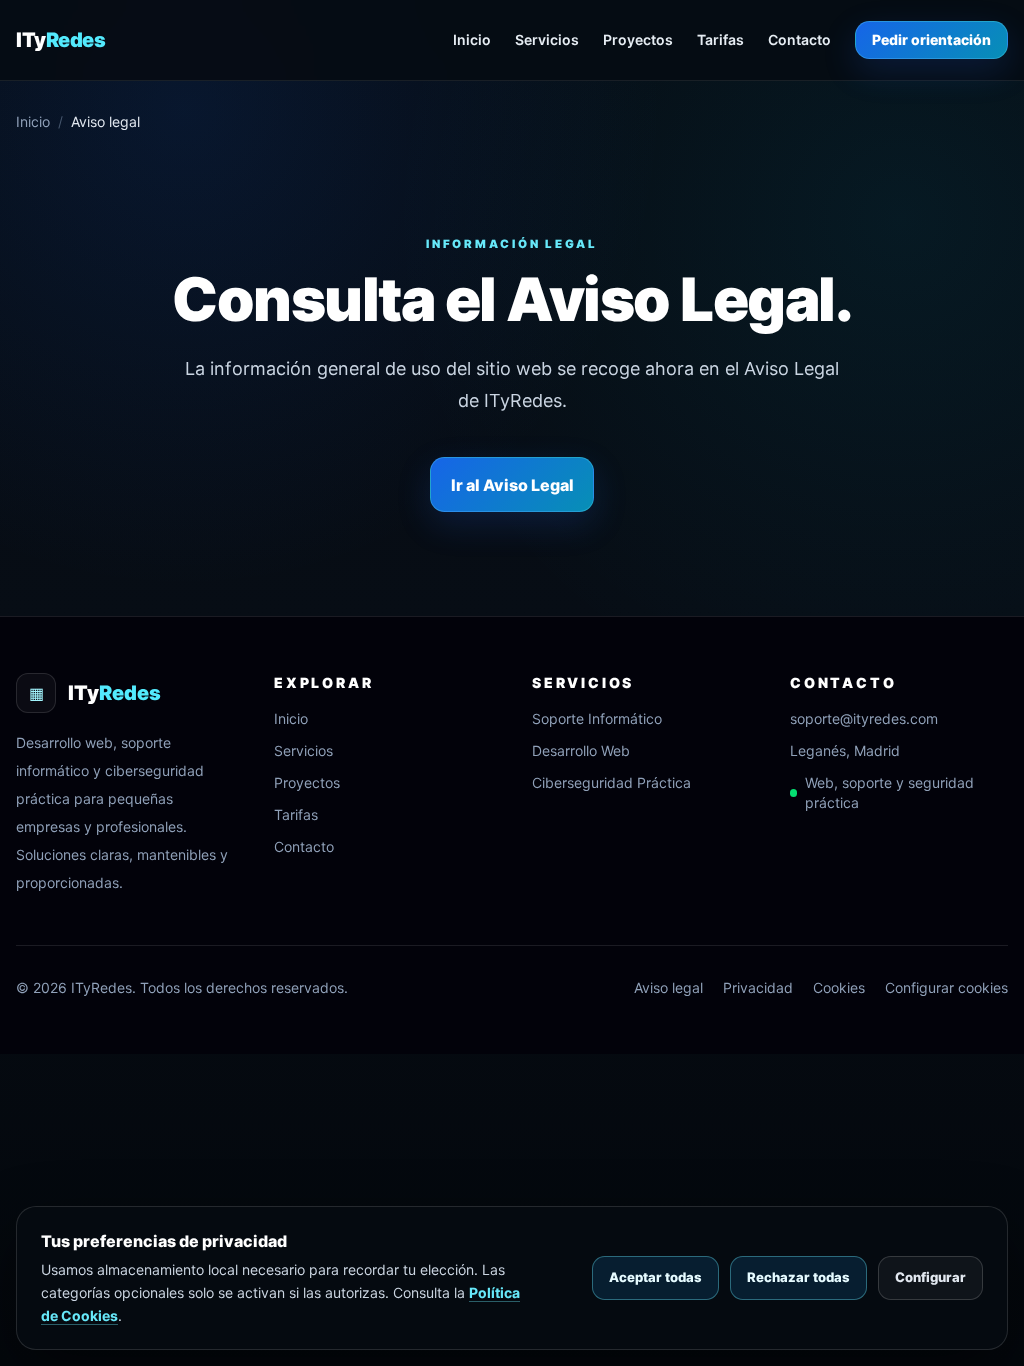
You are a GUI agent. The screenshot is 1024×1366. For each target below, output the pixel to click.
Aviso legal (668, 987)
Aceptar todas (655, 1277)
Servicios (547, 39)
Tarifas (720, 39)
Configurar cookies (946, 987)
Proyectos (638, 39)
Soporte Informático (597, 718)
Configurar (930, 1277)
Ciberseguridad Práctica (611, 782)
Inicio (472, 39)
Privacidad (758, 987)
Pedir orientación (931, 39)
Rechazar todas (798, 1277)
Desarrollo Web (581, 750)
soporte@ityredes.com (864, 718)
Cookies (839, 987)
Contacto (799, 39)
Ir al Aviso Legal (512, 485)
